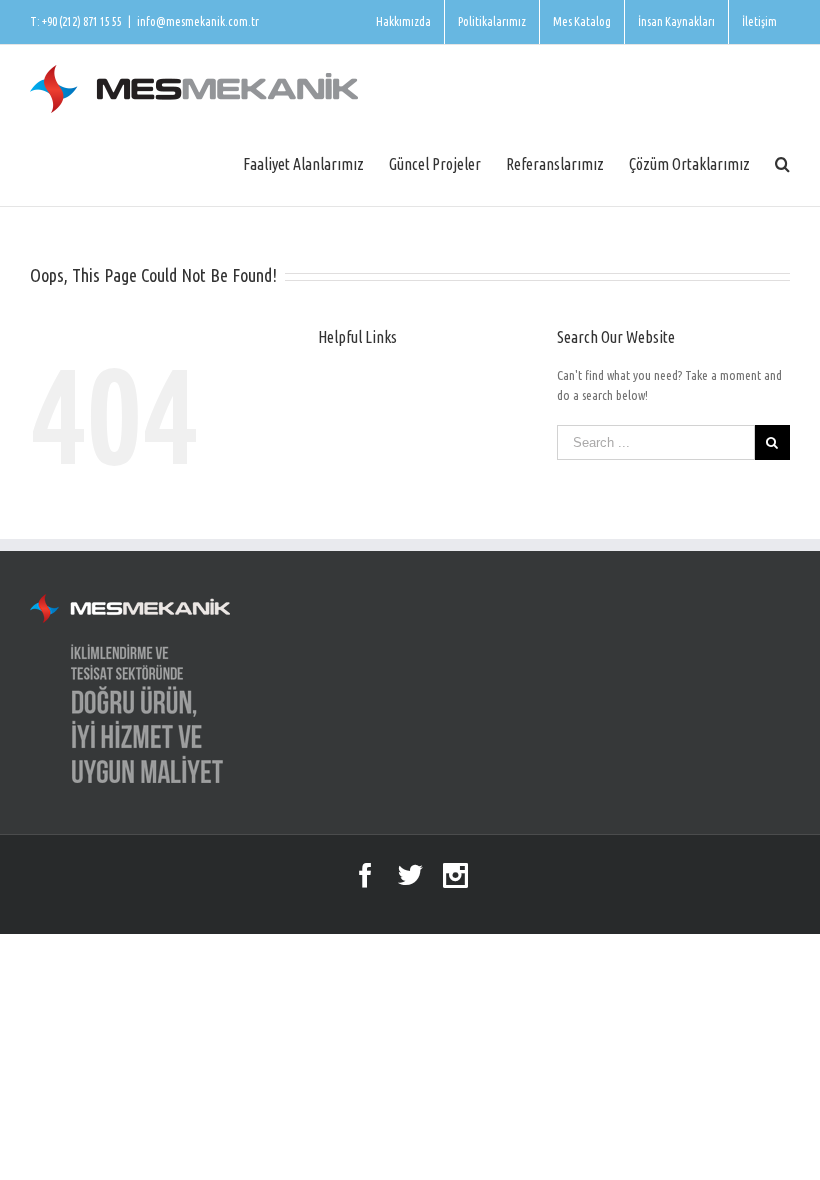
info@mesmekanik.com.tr (198, 21)
